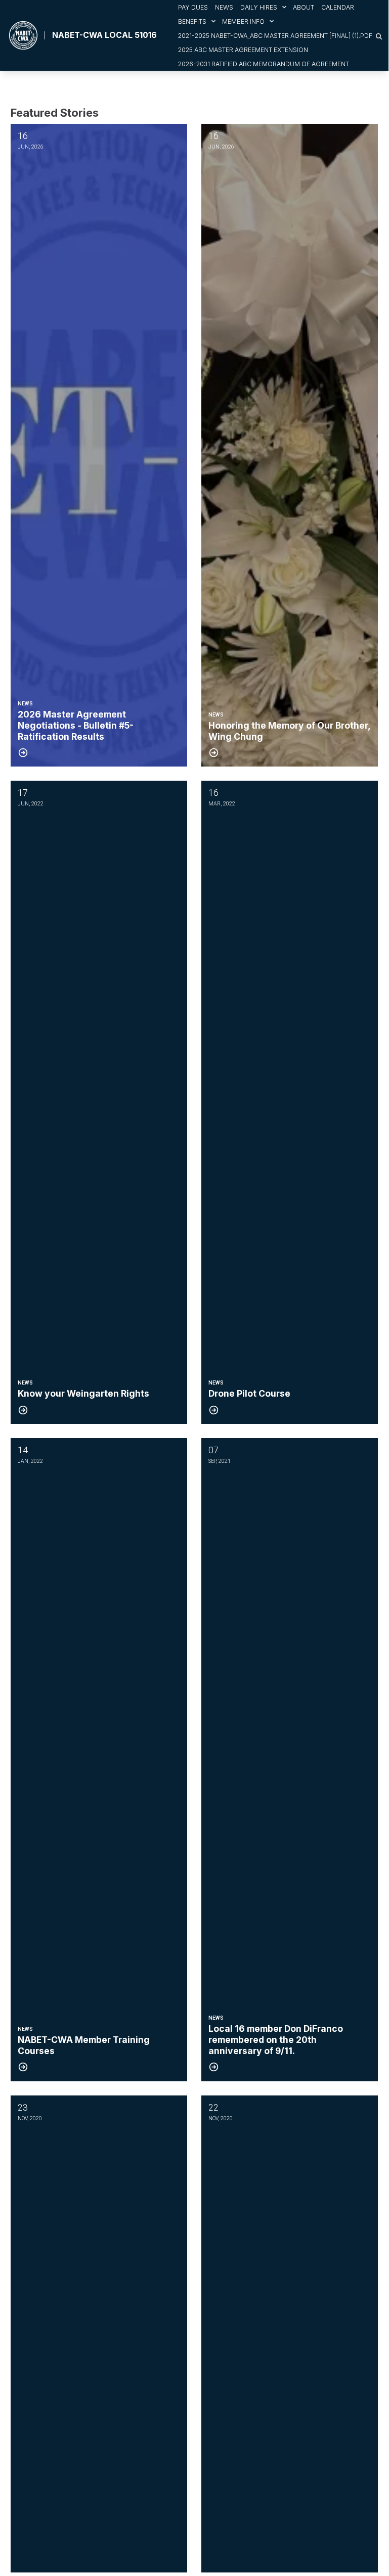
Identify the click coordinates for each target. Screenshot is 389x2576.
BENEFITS (192, 21)
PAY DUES (193, 7)
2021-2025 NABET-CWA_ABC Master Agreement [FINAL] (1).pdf (275, 36)
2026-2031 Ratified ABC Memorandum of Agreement (264, 64)
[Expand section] (284, 7)
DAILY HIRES (259, 7)
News (224, 7)
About (304, 7)
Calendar (338, 7)
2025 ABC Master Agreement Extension (243, 50)
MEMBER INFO (243, 21)
